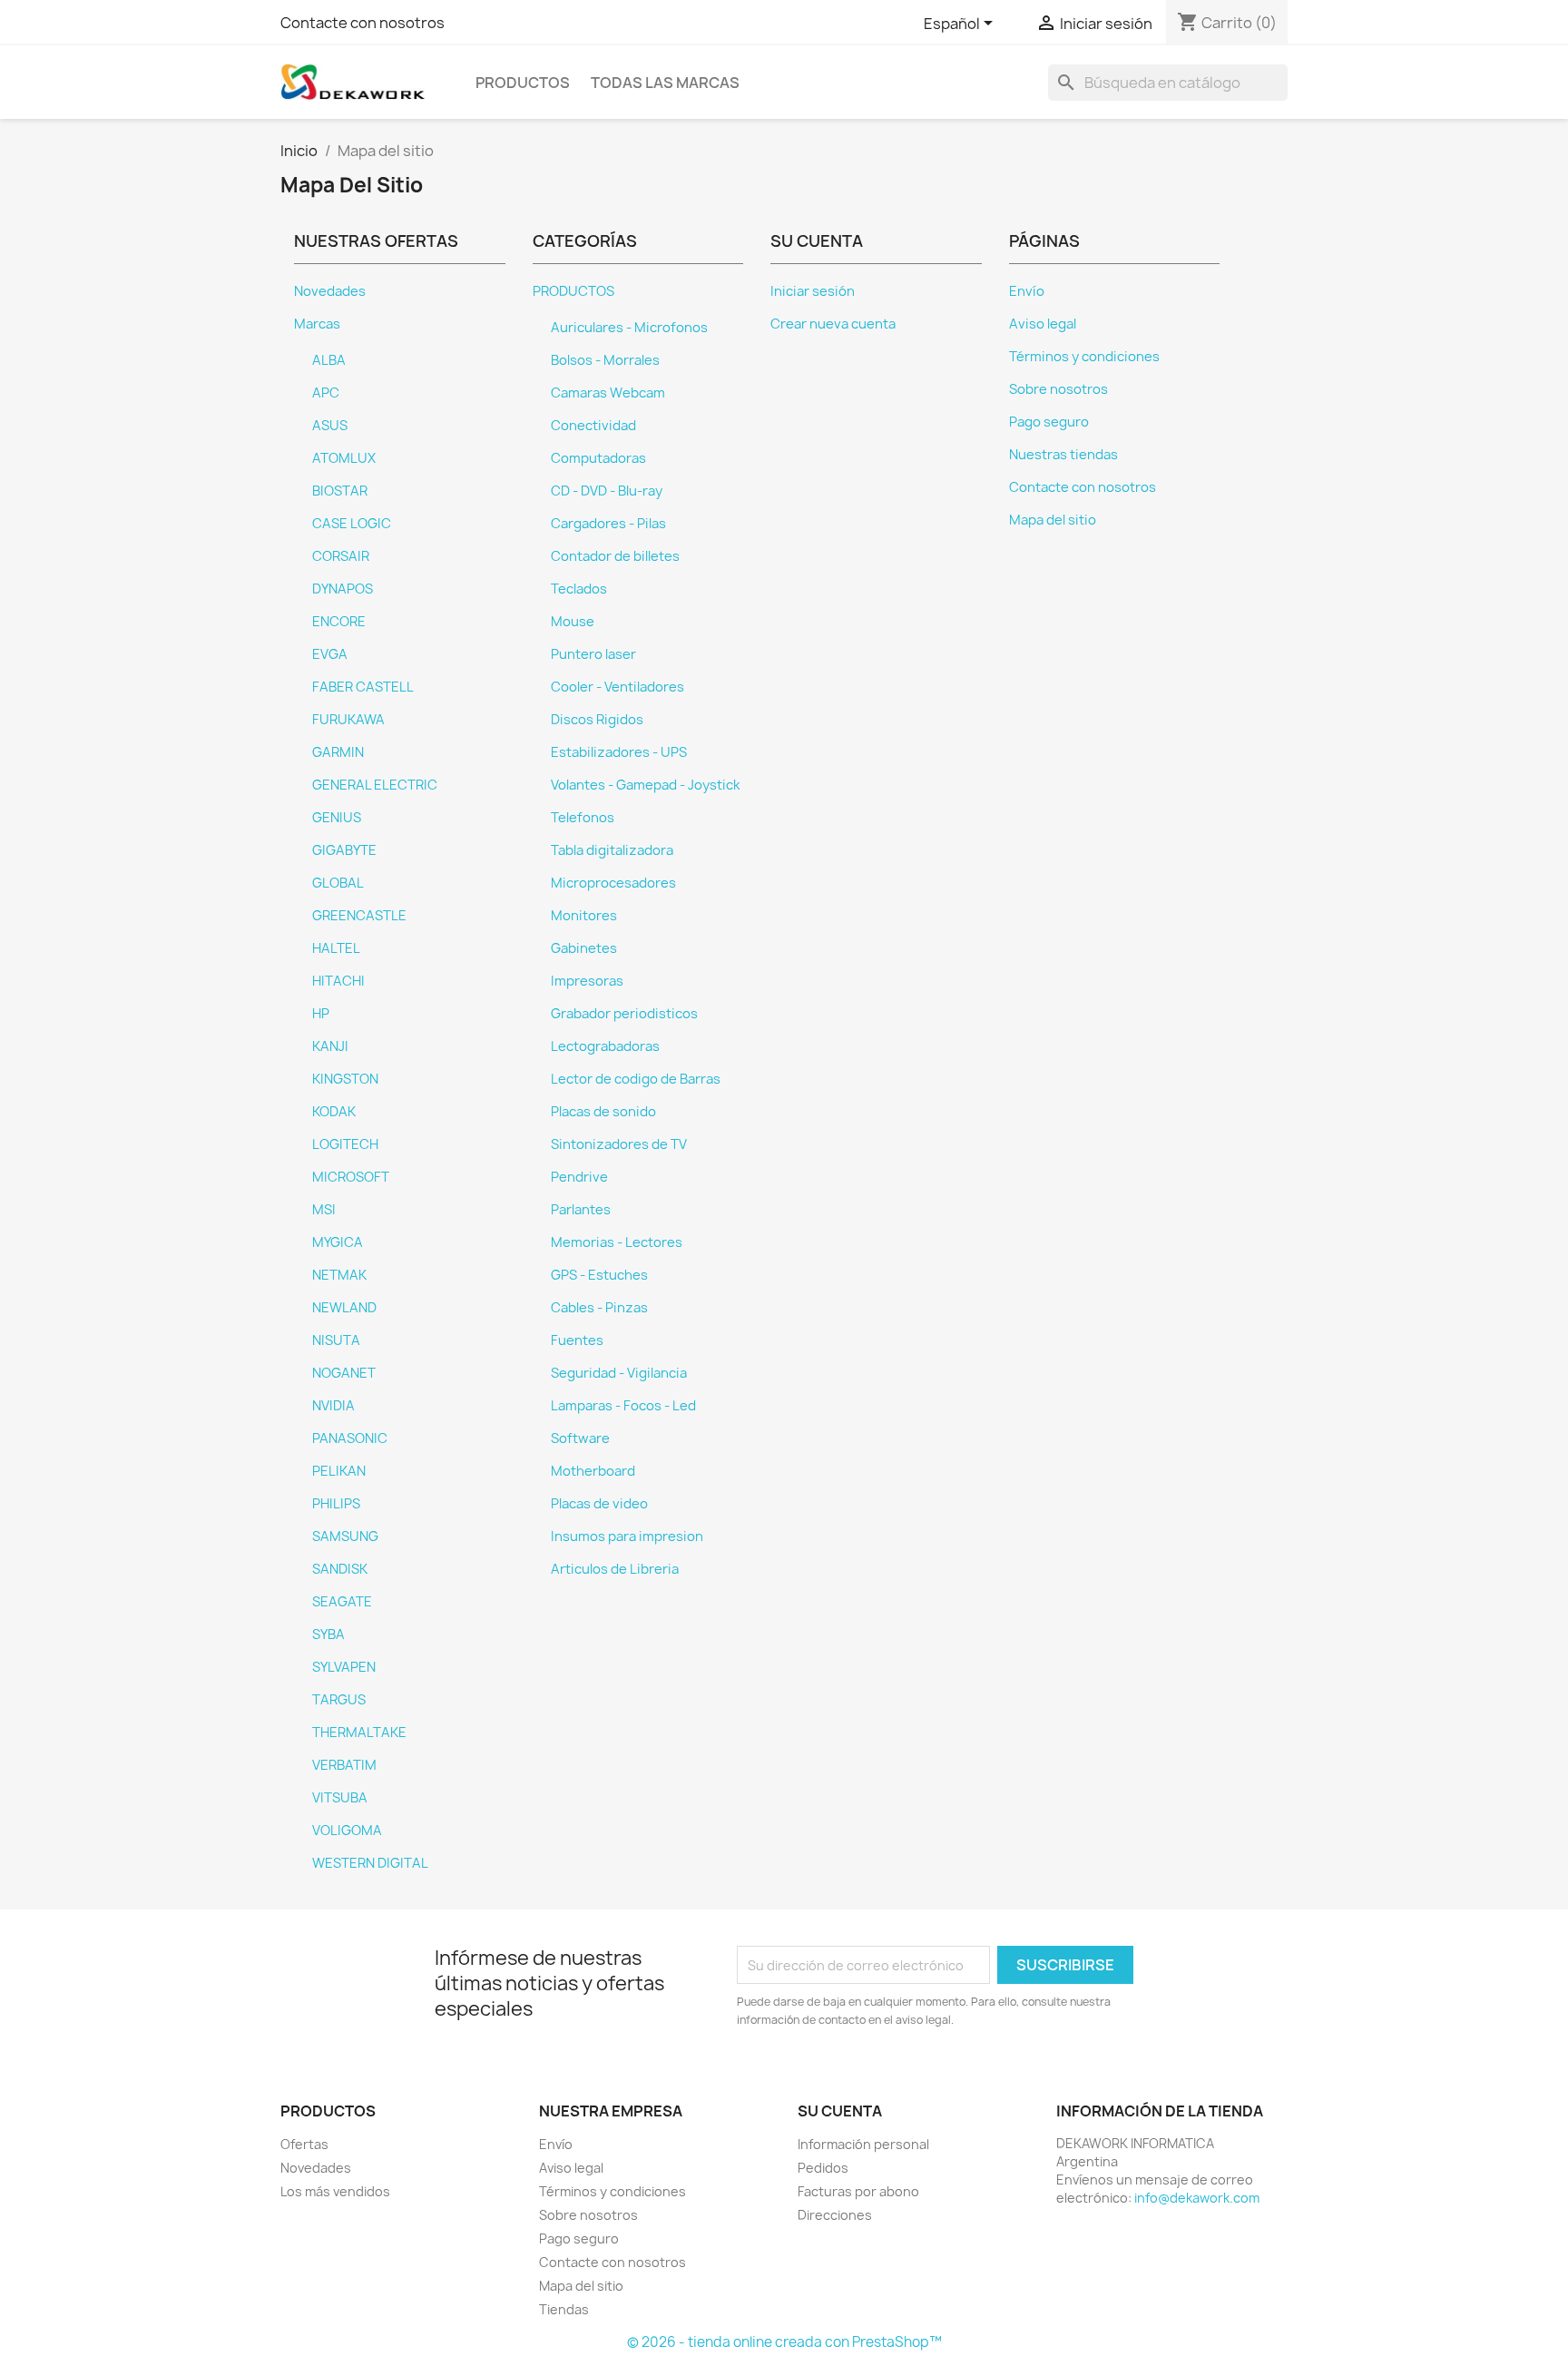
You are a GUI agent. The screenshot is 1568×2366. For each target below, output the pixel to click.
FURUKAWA (348, 720)
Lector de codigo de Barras (636, 1079)
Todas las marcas (665, 83)
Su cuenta (840, 2111)
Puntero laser (593, 654)
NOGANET (344, 1373)
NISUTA (336, 1340)
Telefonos (583, 818)
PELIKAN (339, 1471)
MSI (324, 1210)
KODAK (334, 1112)
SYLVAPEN (344, 1667)
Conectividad (593, 426)
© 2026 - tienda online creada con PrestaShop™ (784, 2342)
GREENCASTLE (359, 916)
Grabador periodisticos (624, 1014)
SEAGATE (342, 1602)
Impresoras (587, 981)
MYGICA (338, 1242)
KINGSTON (345, 1079)
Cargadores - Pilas (608, 524)
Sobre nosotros (1058, 389)
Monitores (584, 916)
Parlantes (581, 1210)
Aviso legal (1043, 324)
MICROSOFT (351, 1177)
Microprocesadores (613, 883)
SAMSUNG (345, 1536)
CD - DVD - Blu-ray (607, 491)
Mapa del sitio (1053, 520)
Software (580, 1438)
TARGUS (339, 1700)
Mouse (573, 622)
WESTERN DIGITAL (370, 1863)
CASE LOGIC (352, 524)
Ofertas (304, 2144)
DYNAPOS (343, 589)
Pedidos (823, 2168)
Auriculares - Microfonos (629, 328)
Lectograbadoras (605, 1046)
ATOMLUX (344, 458)
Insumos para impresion (627, 1536)
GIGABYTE (344, 850)
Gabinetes (584, 948)
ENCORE (339, 622)
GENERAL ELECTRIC (375, 785)
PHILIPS (336, 1504)
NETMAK (339, 1275)
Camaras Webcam (608, 393)
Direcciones (835, 2215)
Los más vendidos (335, 2191)
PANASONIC (350, 1438)
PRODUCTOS (523, 83)
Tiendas (564, 2309)
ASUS (330, 426)
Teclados (579, 589)
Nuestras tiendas (1063, 455)
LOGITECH (345, 1144)
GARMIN (338, 752)
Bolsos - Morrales (605, 360)
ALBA (329, 360)
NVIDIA (333, 1406)
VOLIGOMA (347, 1831)
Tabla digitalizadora (612, 850)
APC (326, 393)
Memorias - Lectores (617, 1242)
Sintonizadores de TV (619, 1144)
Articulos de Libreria (615, 1569)
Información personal (863, 2144)
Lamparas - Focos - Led (623, 1406)
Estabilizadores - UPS (619, 752)
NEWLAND (344, 1308)
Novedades (330, 291)
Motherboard (593, 1471)
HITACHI (338, 981)
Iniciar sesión (813, 291)
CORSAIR (341, 556)
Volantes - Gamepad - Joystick (645, 785)
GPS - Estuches (599, 1275)
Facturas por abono (858, 2191)
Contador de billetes (615, 556)
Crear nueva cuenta (833, 324)
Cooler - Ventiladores (617, 687)
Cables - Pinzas (599, 1308)
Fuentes (577, 1340)
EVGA (330, 654)
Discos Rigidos (597, 720)
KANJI (330, 1046)
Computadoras (598, 458)
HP (321, 1014)
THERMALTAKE (359, 1733)
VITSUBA (340, 1798)
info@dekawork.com (1197, 2198)
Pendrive (579, 1177)
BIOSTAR (340, 491)
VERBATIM (344, 1765)
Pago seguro (1049, 422)
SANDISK (340, 1569)
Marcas (317, 324)
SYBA (328, 1635)
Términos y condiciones (1084, 357)
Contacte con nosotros (363, 23)
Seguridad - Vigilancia (619, 1373)
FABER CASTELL (363, 687)
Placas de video (599, 1504)
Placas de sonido (603, 1112)
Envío (1027, 291)
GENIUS (337, 818)
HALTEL (336, 948)
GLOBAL (338, 883)
